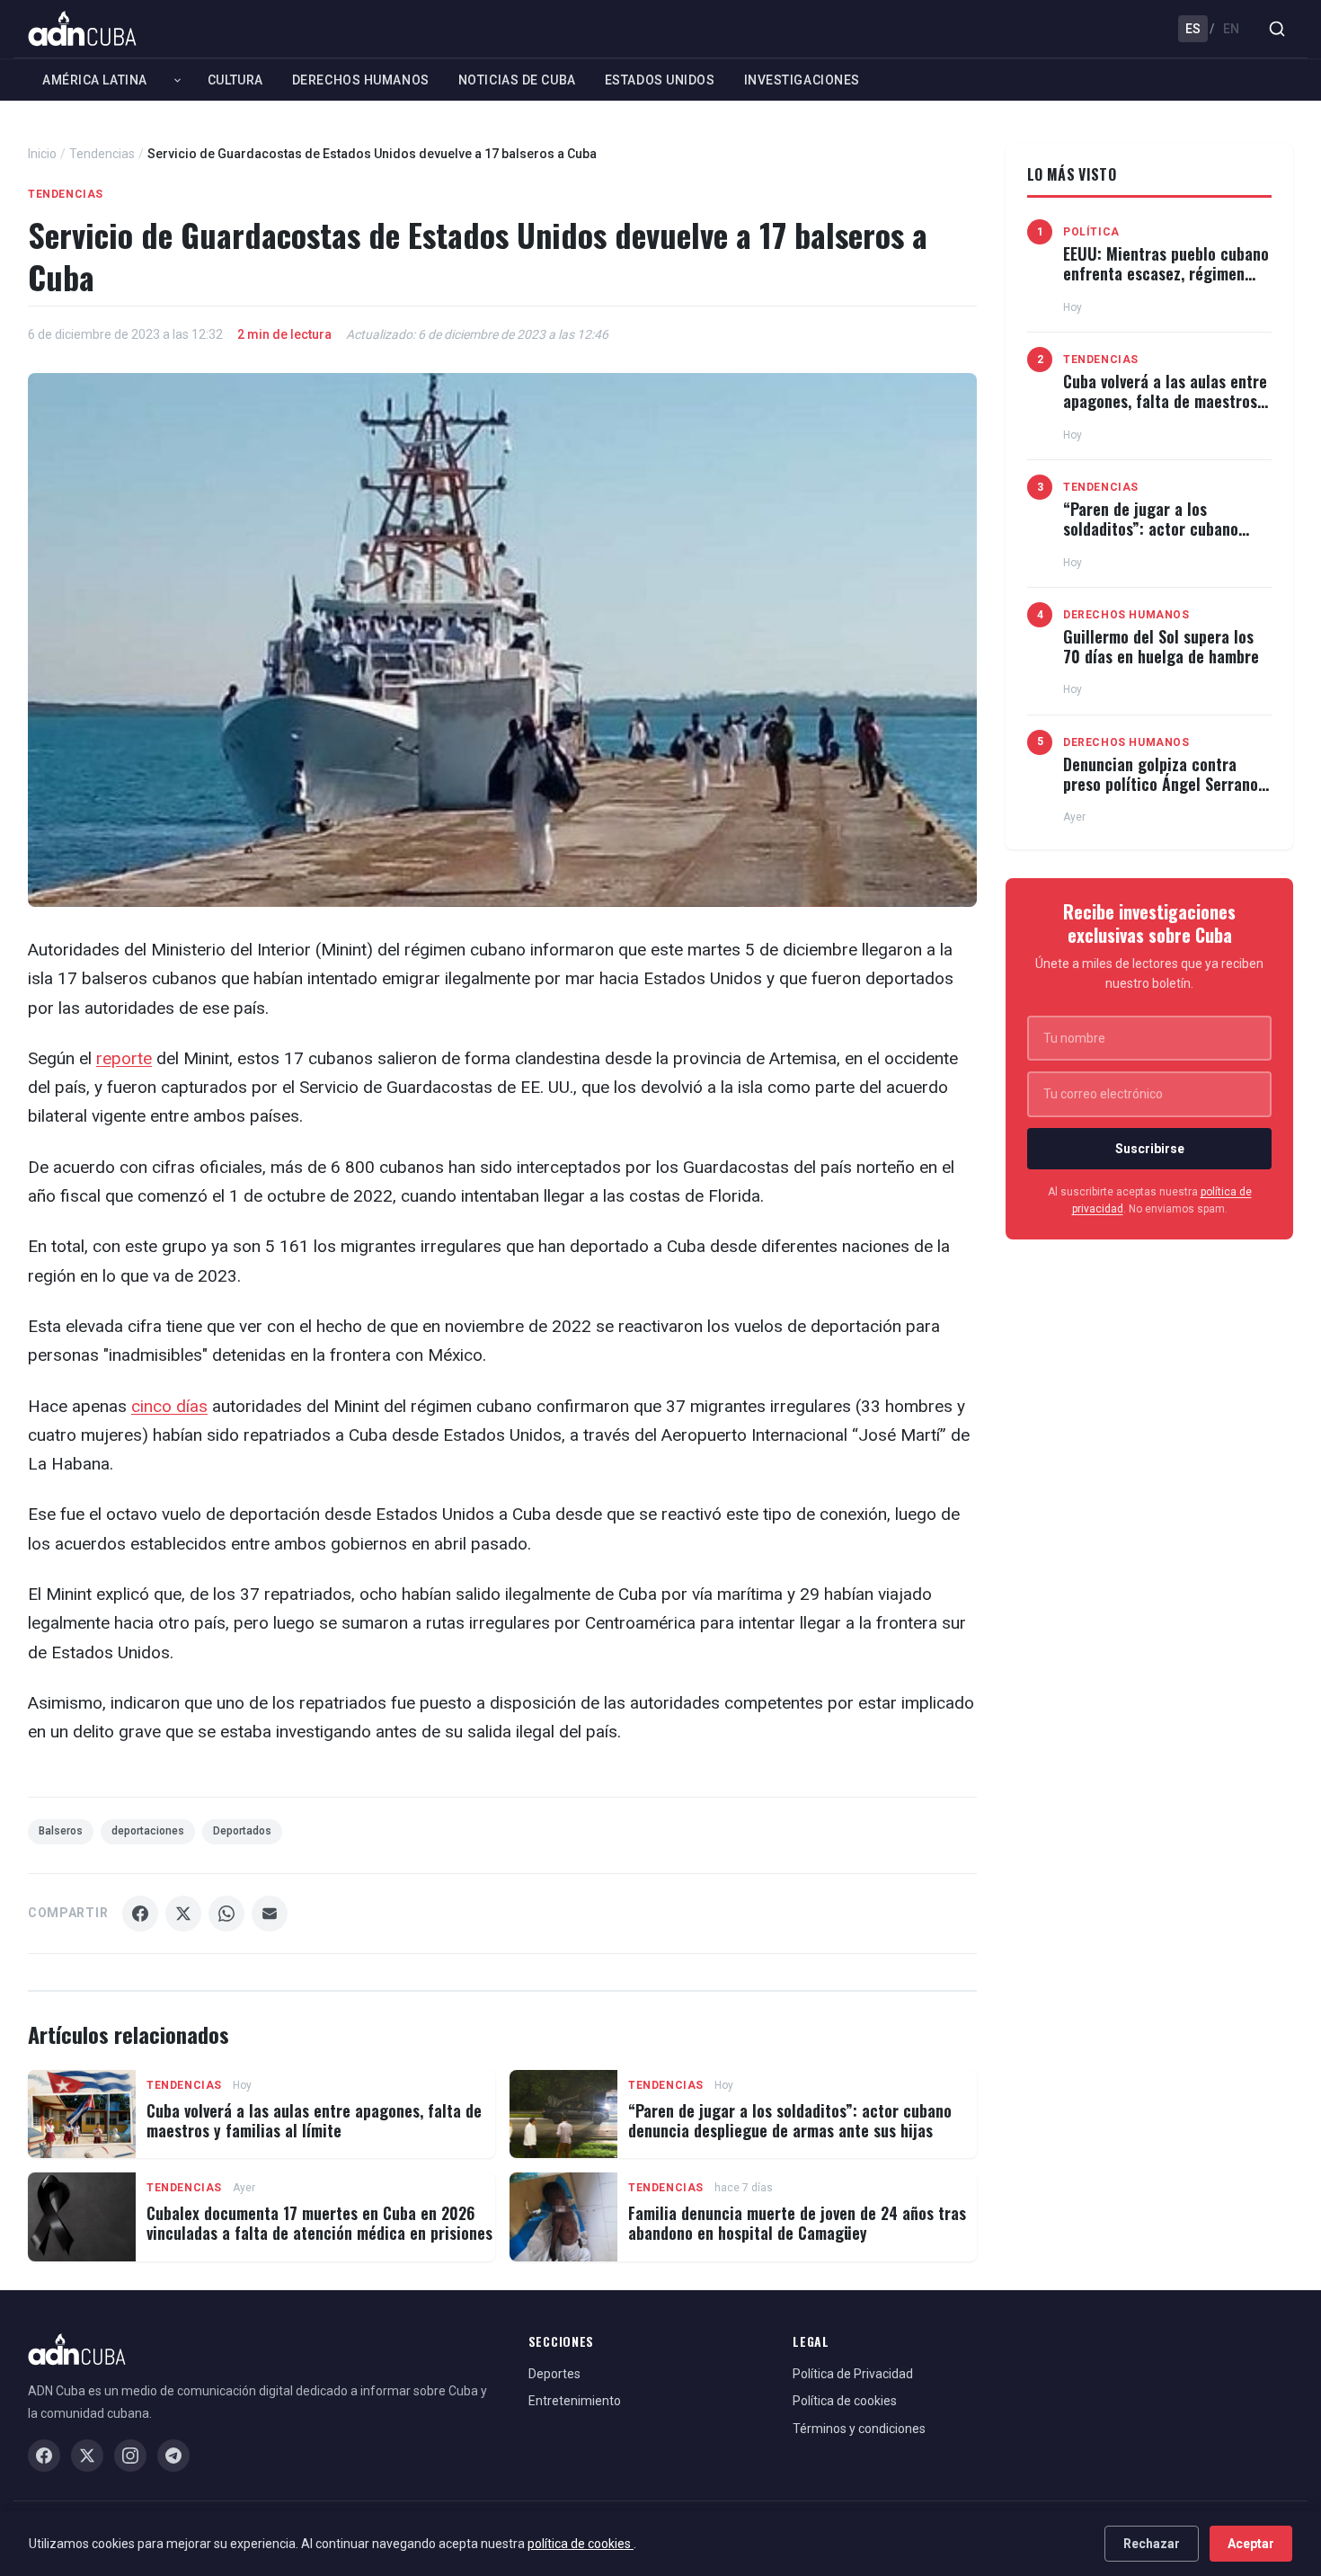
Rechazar (1152, 2544)
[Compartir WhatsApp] (226, 1914)
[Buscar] (1277, 29)
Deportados (242, 1831)
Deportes (554, 2374)
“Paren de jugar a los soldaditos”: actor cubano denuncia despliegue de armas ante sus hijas (790, 2120)
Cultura (235, 80)
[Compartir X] (183, 1914)
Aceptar (1251, 2544)
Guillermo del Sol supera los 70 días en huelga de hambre (1161, 646)
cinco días (169, 1406)
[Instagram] (130, 2456)
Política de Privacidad (853, 2374)
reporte (124, 1058)
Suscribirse (1150, 1149)
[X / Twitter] (87, 2456)
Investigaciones (802, 80)
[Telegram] (173, 2456)
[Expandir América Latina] (177, 80)
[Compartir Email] (270, 1914)
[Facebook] (44, 2456)
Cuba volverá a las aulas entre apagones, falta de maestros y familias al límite (314, 2120)
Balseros (61, 1831)
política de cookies (581, 2544)
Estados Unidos (660, 80)
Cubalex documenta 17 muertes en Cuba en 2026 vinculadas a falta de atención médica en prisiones (319, 2223)
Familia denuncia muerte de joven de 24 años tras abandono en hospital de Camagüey (797, 2223)
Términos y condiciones (859, 2429)
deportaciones (148, 1831)
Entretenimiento (575, 2401)
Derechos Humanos (361, 80)
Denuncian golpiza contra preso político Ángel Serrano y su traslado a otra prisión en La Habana (1166, 793)
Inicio (42, 154)
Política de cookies (845, 2401)
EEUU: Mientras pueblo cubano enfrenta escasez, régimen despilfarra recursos (1166, 273)
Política (1091, 232)
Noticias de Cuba (517, 80)
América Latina (95, 80)
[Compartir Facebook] (140, 1914)
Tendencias (102, 154)
